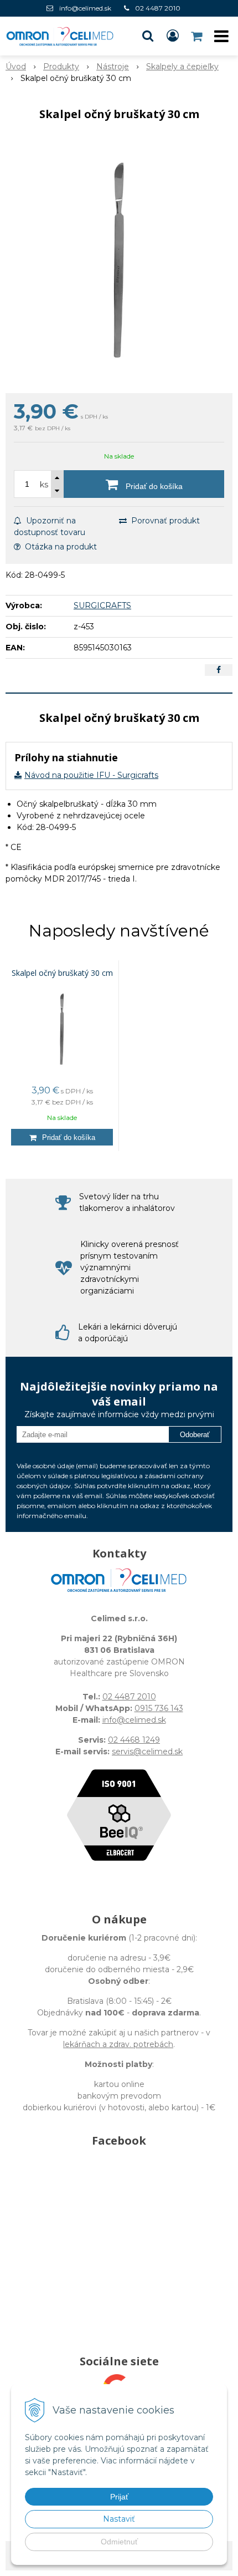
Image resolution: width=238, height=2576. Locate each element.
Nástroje (113, 67)
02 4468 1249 (134, 1740)
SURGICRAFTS (102, 605)
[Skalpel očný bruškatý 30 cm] (119, 260)
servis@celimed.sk (147, 1752)
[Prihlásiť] (173, 36)
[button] (148, 36)
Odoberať (195, 1435)
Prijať (119, 2497)
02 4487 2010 (158, 8)
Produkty (61, 67)
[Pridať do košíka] (62, 1137)
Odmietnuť (119, 2542)
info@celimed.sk (85, 8)
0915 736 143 (159, 1708)
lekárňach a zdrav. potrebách (118, 2044)
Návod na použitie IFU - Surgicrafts (91, 775)
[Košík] (198, 36)
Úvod (16, 67)
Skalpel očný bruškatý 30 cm (62, 973)
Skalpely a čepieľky (182, 67)
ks (44, 485)
